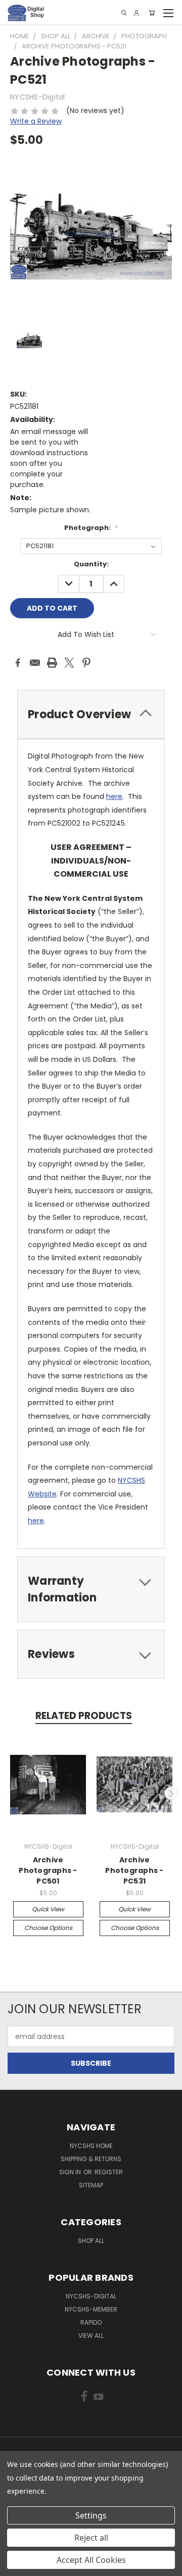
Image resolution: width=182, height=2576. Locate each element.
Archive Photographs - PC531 (134, 1870)
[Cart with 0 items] (152, 13)
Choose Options (48, 1928)
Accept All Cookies (91, 2560)
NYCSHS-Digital (91, 2296)
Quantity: (91, 564)
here (114, 796)
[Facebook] (18, 663)
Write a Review (36, 121)
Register (109, 2172)
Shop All (91, 2241)
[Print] (52, 663)
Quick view (48, 1909)
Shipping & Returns (91, 2159)
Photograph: (91, 528)
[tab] (91, 714)
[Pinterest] (86, 663)
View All (91, 2336)
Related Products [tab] (84, 1716)
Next (171, 1793)
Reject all (91, 2538)
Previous (12, 1793)
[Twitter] (69, 663)
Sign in (71, 2172)
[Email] (35, 663)
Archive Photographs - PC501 (48, 1870)
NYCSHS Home (91, 2146)
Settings (91, 2515)
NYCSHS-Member (91, 2309)
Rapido (91, 2322)
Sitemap (91, 2185)
